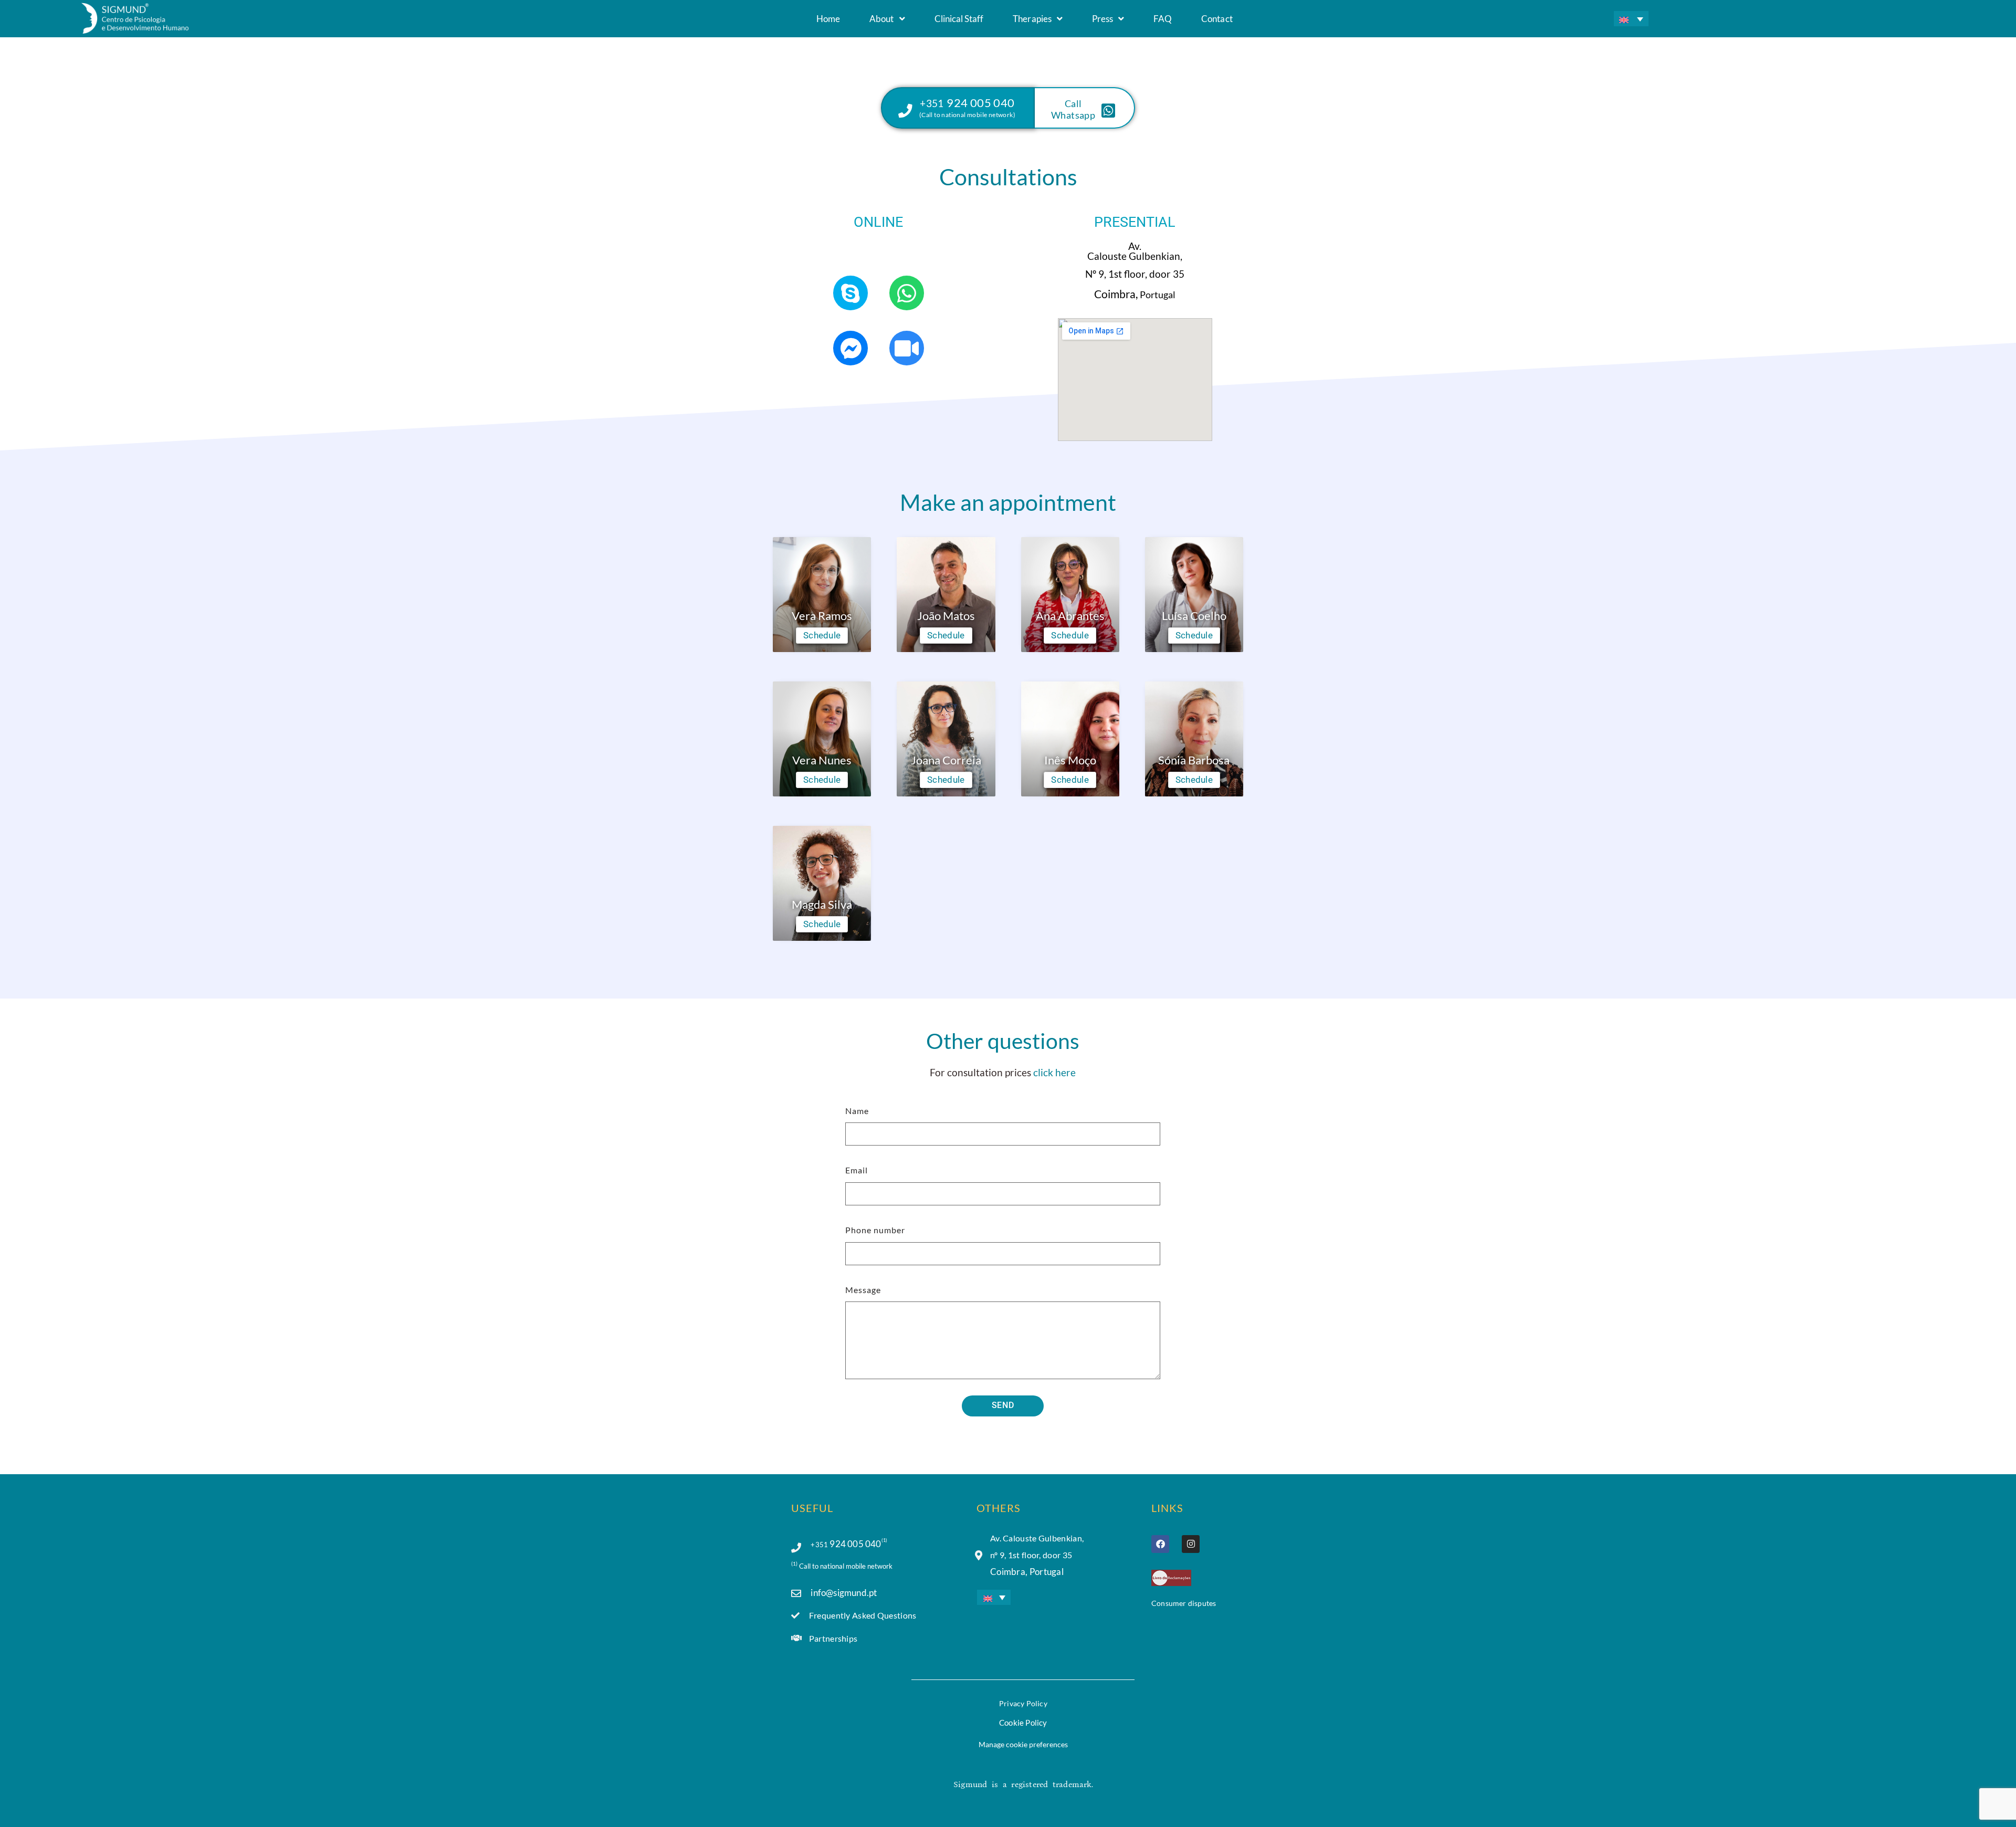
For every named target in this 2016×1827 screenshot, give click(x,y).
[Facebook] (1160, 1544)
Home (828, 19)
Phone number (875, 1230)
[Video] (907, 348)
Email (857, 1170)
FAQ (1163, 19)
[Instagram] (1191, 1544)
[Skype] (850, 293)
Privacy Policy (1023, 1703)
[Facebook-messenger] (850, 348)
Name (857, 1111)
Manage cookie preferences (1023, 1744)
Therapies (1032, 19)
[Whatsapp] (907, 293)
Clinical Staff (959, 19)
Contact (1217, 19)
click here (1054, 1072)
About (881, 19)
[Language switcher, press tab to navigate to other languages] (1631, 19)
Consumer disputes (1184, 1603)
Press (1102, 19)
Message (863, 1290)
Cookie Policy (1023, 1723)
